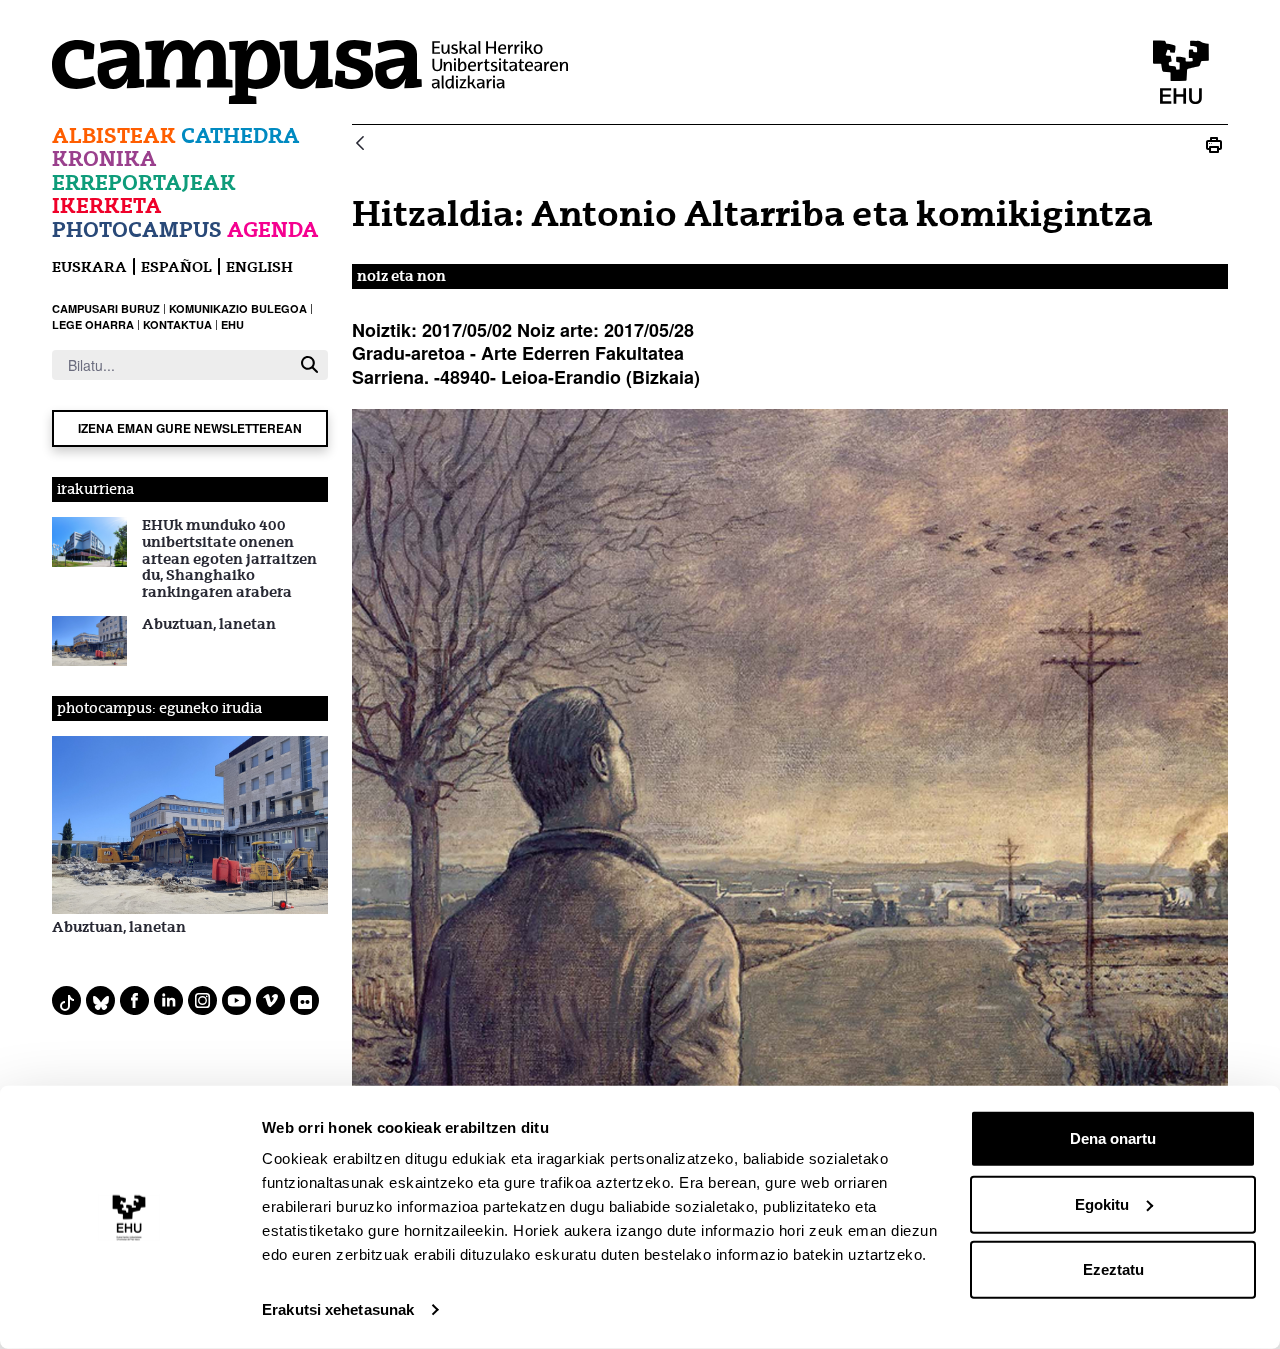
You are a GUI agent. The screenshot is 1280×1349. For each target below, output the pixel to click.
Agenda (273, 229)
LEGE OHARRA (93, 324)
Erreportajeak (144, 182)
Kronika (104, 158)
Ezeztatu (1113, 1269)
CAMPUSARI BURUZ (106, 308)
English (259, 266)
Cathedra (240, 135)
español (176, 266)
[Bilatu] (309, 364)
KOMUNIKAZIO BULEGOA (238, 308)
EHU (232, 324)
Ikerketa (107, 205)
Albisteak (114, 135)
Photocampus (137, 229)
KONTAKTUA (177, 324)
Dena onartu (1113, 1138)
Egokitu (1102, 1203)
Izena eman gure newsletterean (190, 428)
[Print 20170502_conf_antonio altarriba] (1214, 144)
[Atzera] (360, 144)
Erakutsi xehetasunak (338, 1309)
